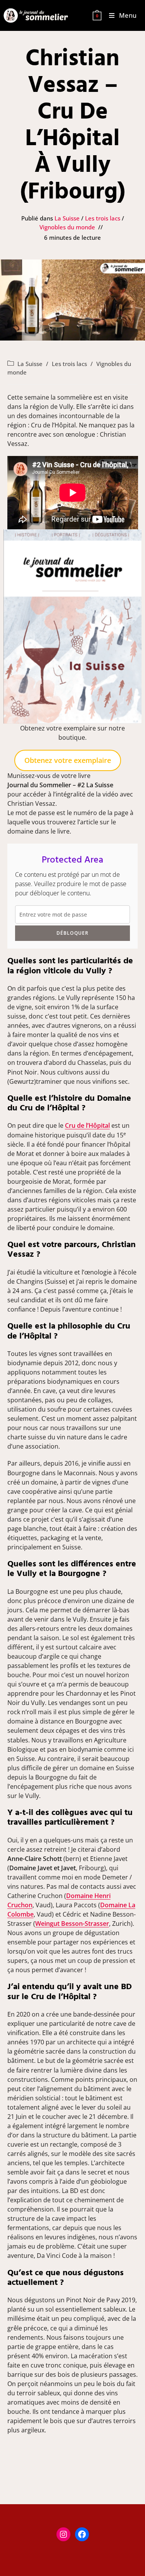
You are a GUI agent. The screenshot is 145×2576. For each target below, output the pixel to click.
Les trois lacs (103, 218)
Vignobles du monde (67, 227)
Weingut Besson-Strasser (72, 1924)
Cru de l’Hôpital (87, 1125)
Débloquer (73, 933)
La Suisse (67, 218)
